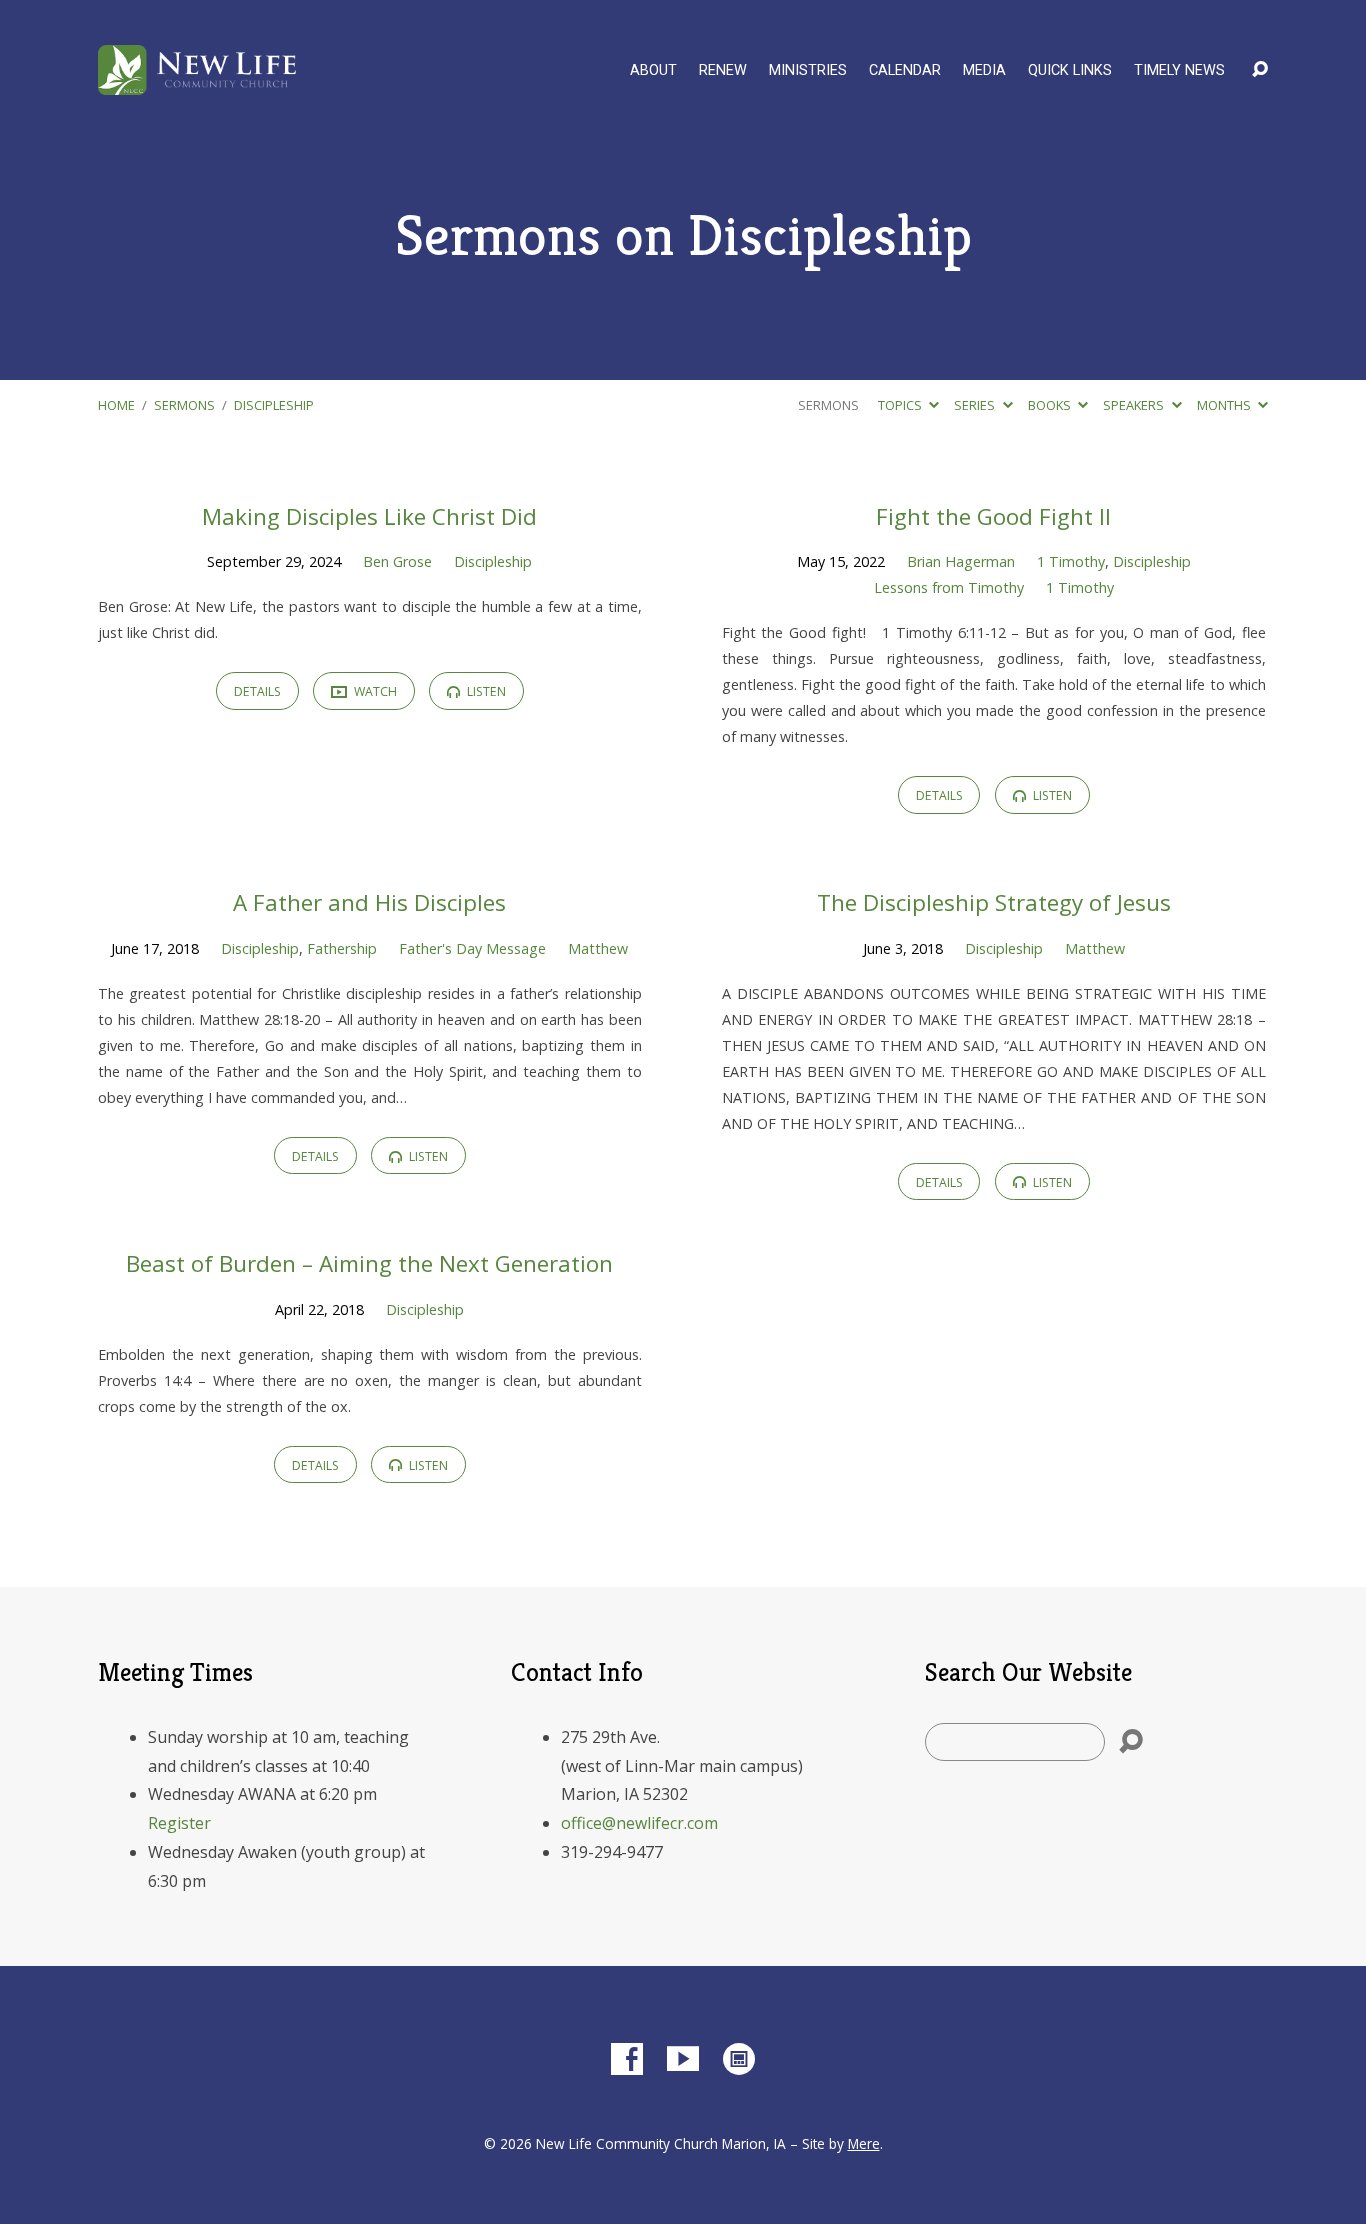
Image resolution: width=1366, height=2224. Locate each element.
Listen (485, 691)
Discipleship (274, 405)
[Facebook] (627, 2059)
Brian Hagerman (961, 561)
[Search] (1131, 1742)
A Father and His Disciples (369, 902)
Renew (723, 71)
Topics (901, 405)
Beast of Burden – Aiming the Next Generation (369, 1263)
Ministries (808, 71)
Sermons (184, 405)
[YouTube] (683, 2059)
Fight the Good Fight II (993, 516)
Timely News (1179, 71)
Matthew (598, 948)
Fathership (342, 948)
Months (1225, 405)
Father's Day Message (472, 948)
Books (1051, 405)
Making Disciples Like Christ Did (369, 516)
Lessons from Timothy (949, 587)
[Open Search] (1260, 70)
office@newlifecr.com (639, 1823)
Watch (374, 691)
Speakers (1135, 405)
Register (179, 1823)
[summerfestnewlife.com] (739, 2059)
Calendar (905, 71)
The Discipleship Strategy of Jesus (994, 902)
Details (257, 691)
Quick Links (1070, 71)
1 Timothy (1071, 561)
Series (976, 405)
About (653, 71)
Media (984, 71)
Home (116, 405)
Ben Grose (397, 561)
